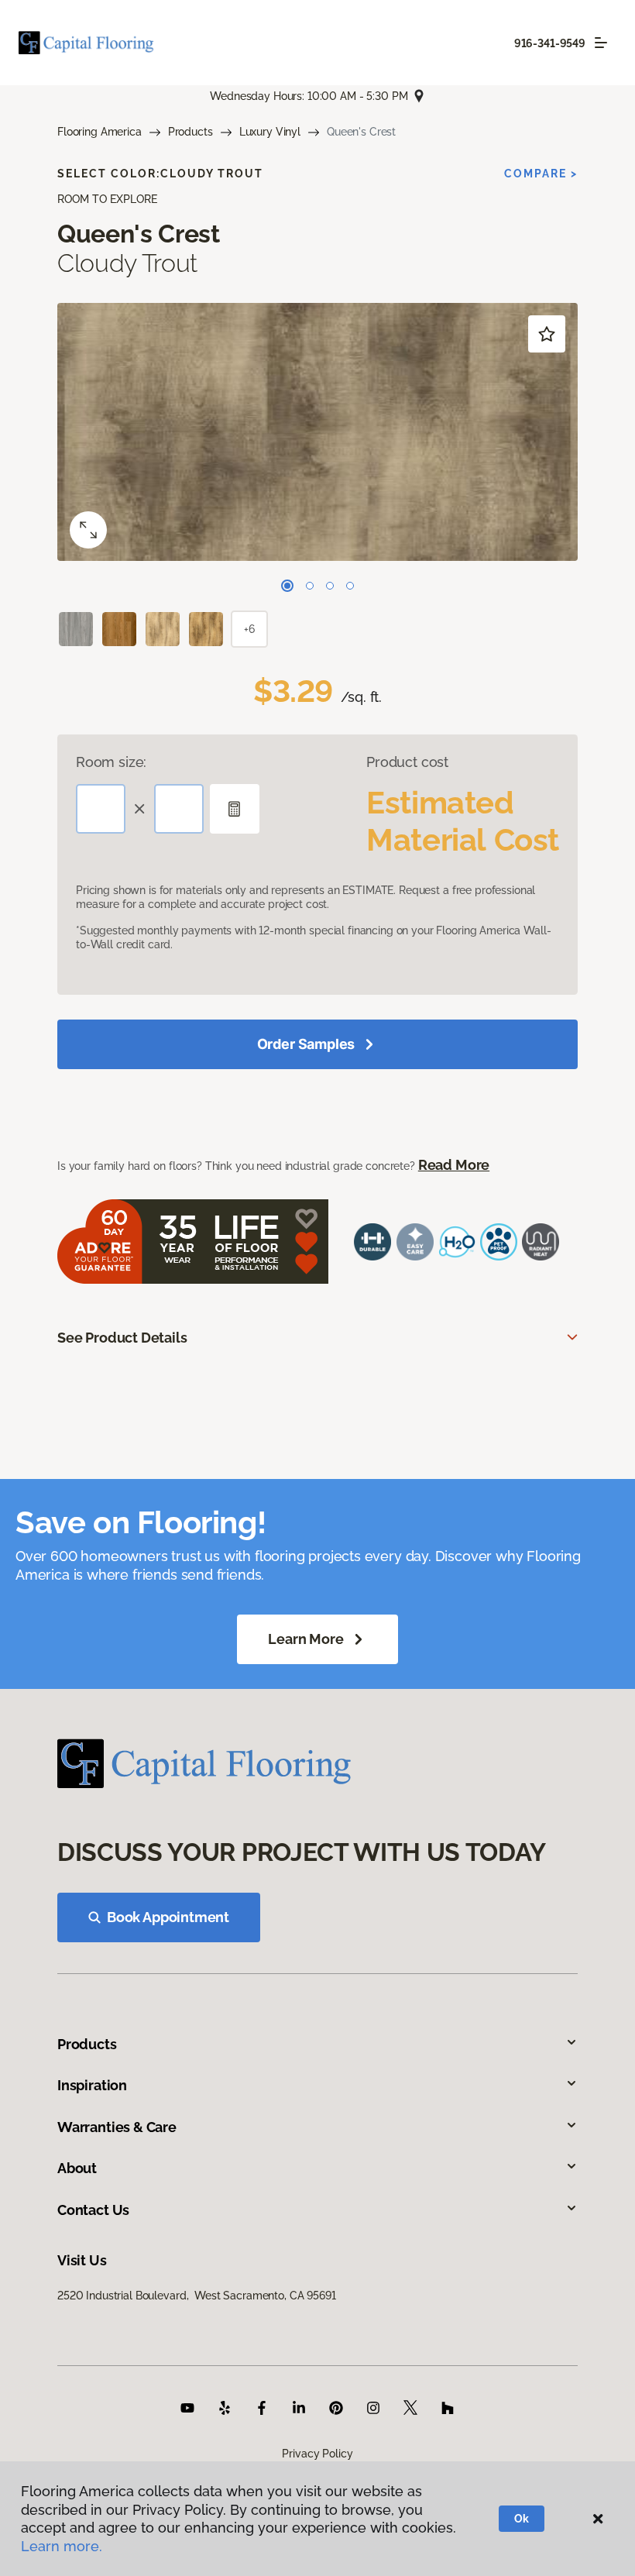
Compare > (541, 174)
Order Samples (306, 1044)
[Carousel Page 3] (330, 586)
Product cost (407, 762)
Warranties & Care (117, 2127)
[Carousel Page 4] (350, 586)
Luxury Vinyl (270, 132)
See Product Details (122, 1338)
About (77, 2168)
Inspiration (92, 2085)
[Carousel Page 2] (310, 586)
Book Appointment (168, 1917)
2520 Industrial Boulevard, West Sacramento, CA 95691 (197, 2296)
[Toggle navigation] (601, 43)
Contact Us (93, 2210)
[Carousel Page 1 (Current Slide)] (287, 586)
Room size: (111, 762)
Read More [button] (454, 1165)
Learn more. (62, 2546)
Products (190, 132)
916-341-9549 (550, 43)
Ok (522, 2519)
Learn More (305, 1639)
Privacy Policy (317, 2454)
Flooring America (100, 132)
